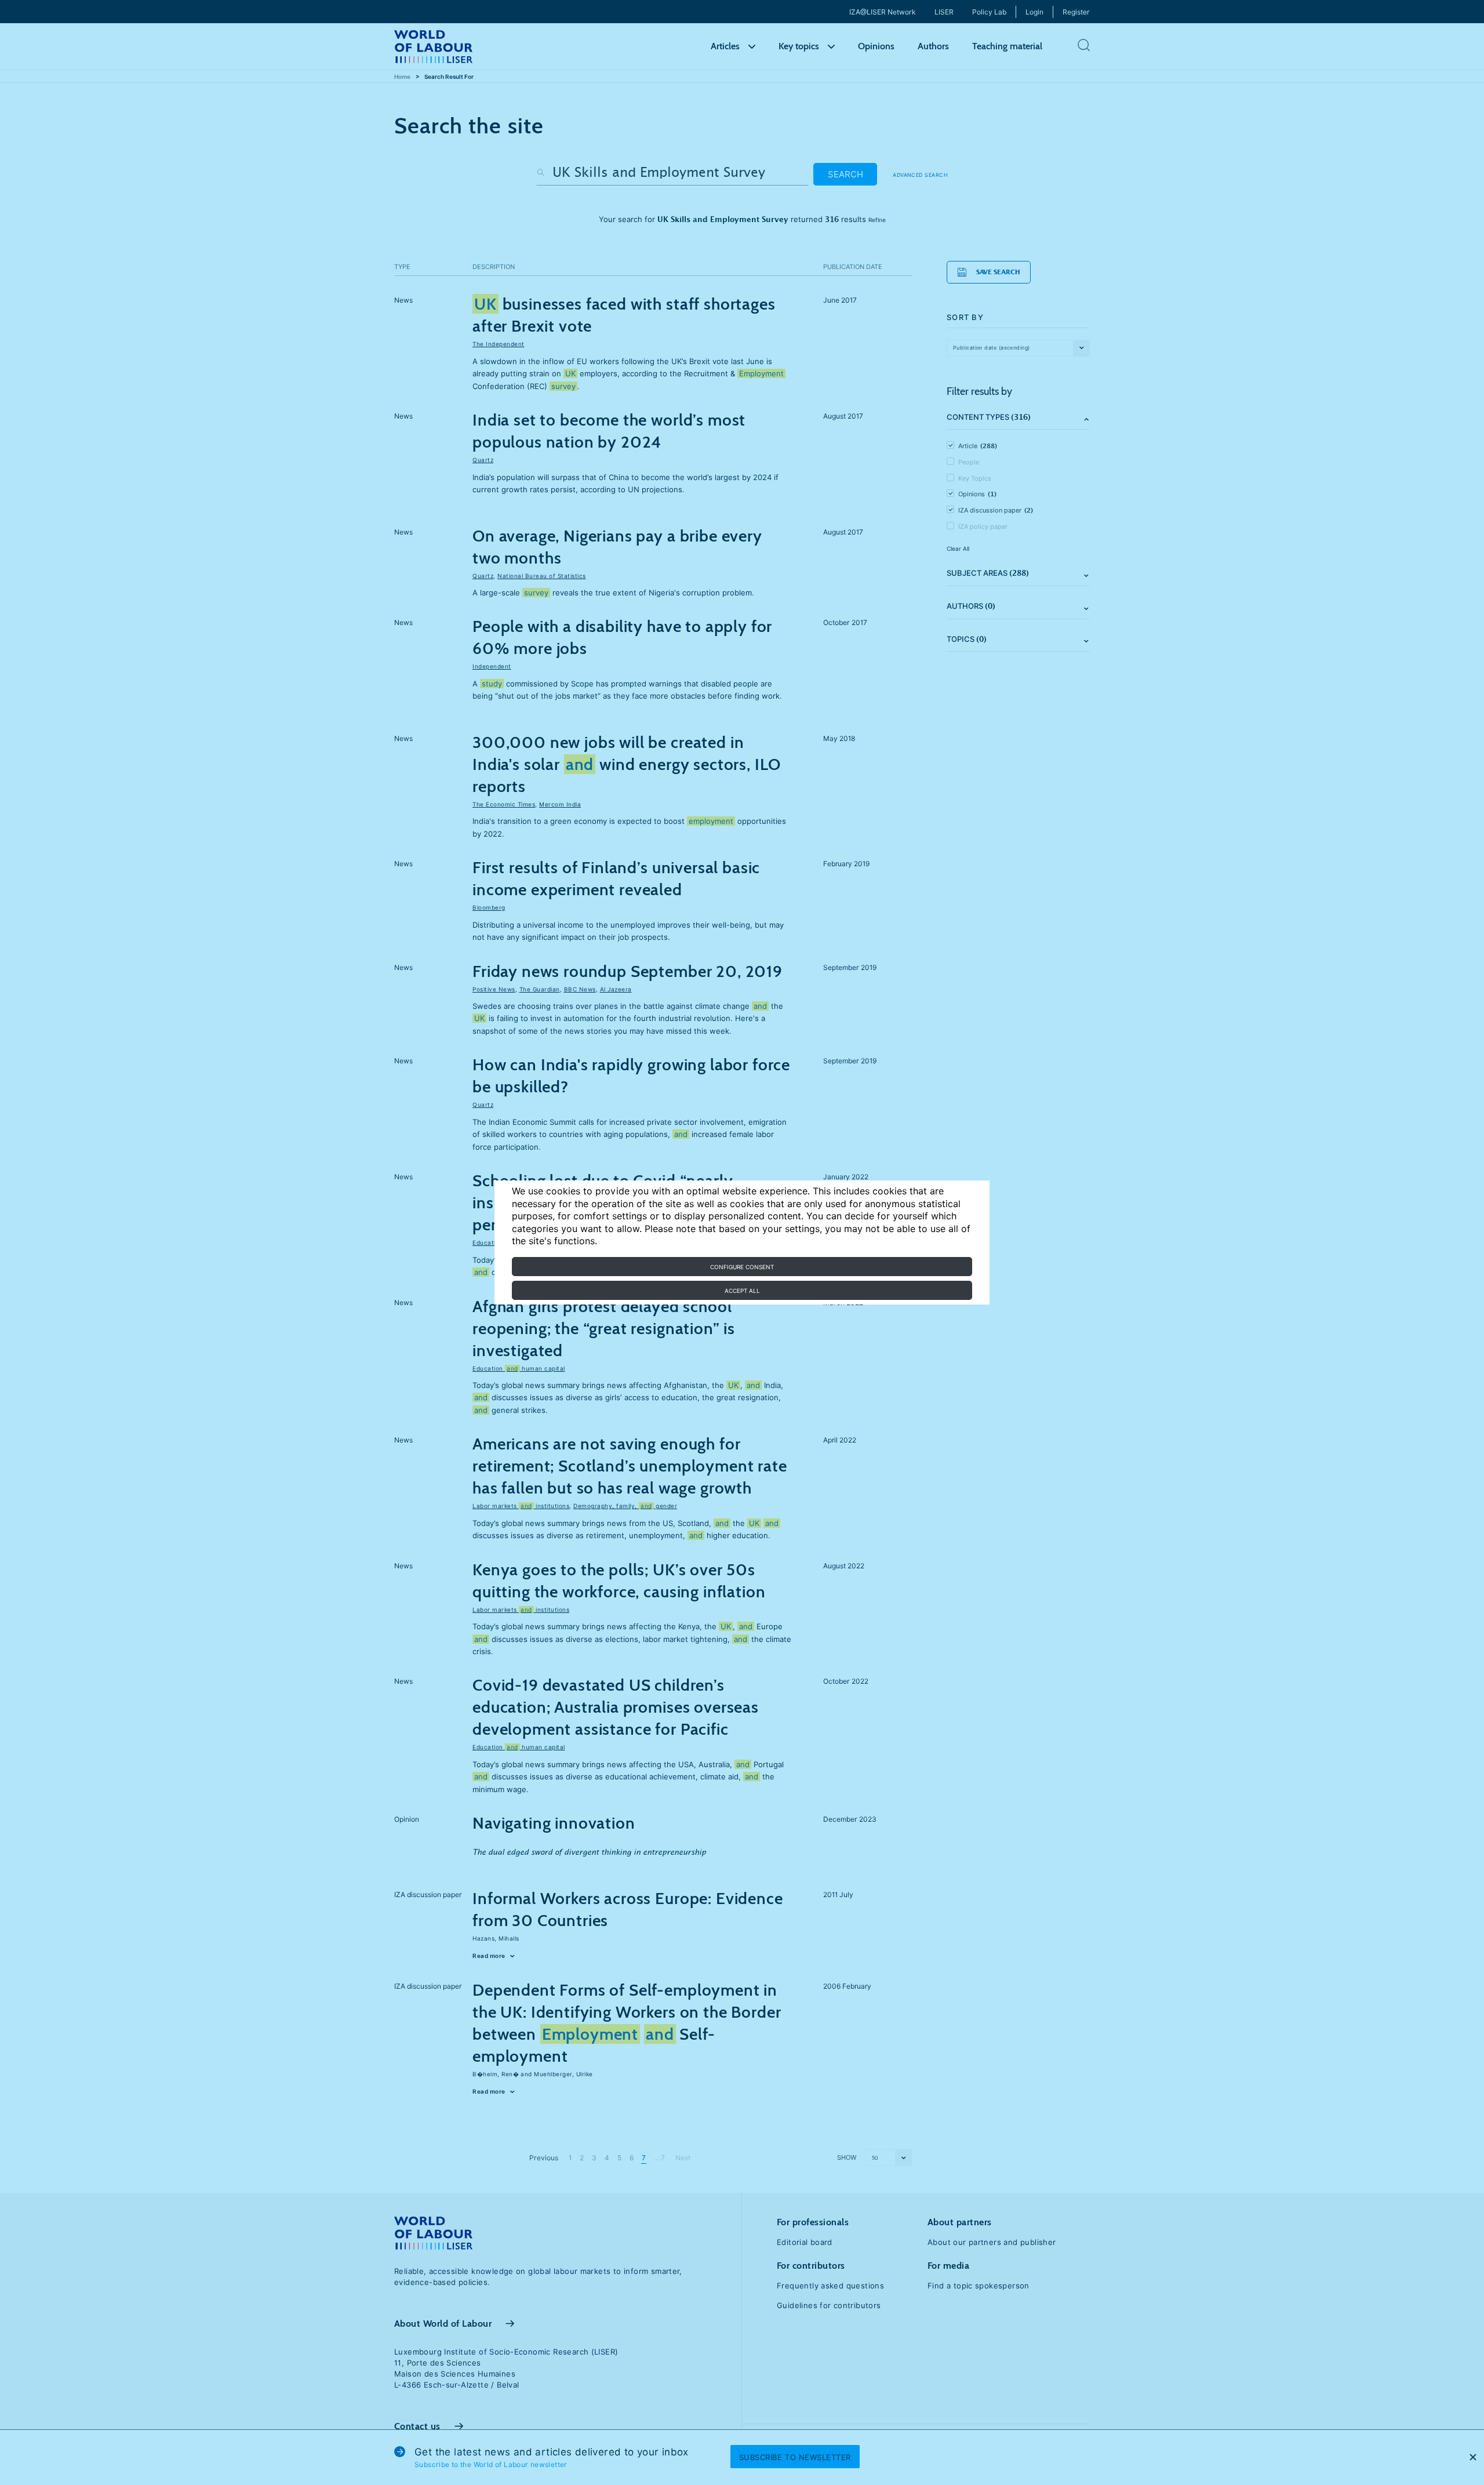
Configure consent (742, 1267)
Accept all (742, 1291)
